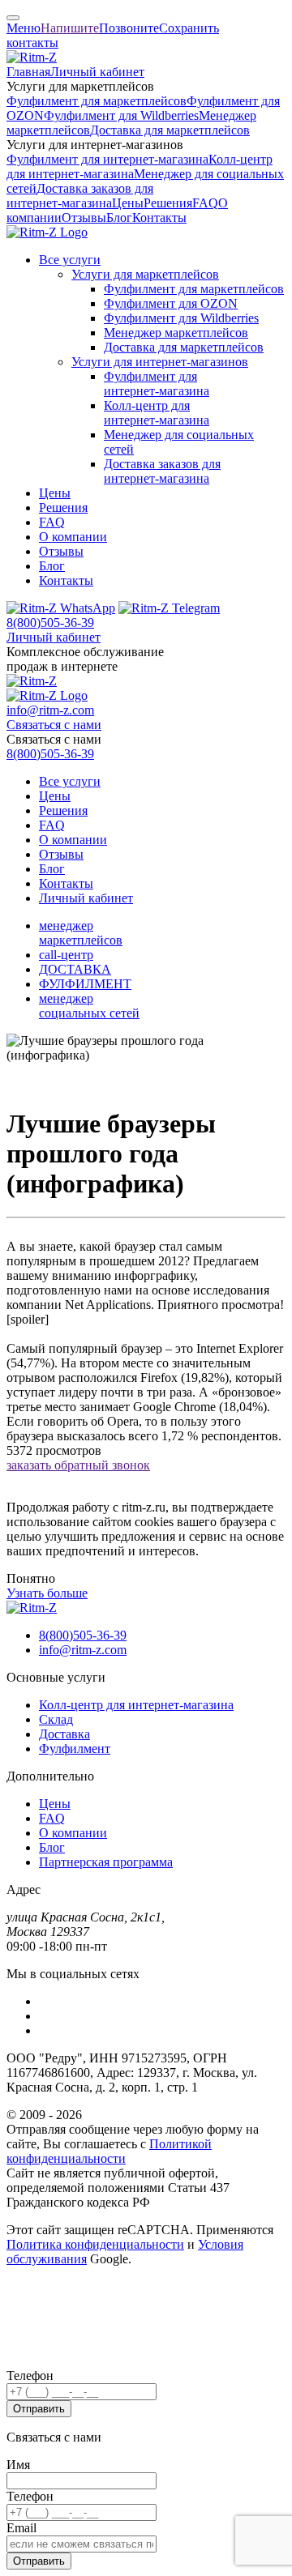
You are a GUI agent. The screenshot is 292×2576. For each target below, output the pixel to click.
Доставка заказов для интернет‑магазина (80, 196)
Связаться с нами (54, 725)
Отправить (39, 2409)
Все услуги (70, 260)
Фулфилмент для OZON (171, 303)
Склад (56, 1719)
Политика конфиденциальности (95, 2244)
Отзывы (84, 218)
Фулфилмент (75, 1749)
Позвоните (129, 28)
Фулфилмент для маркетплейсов (97, 101)
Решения (168, 203)
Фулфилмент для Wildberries (121, 115)
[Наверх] (13, 18)
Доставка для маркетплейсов (170, 130)
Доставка (64, 1734)
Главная (28, 72)
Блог (119, 218)
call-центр (66, 955)
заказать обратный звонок (78, 1465)
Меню (24, 28)
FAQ (205, 203)
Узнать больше (47, 1593)
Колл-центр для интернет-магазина (136, 1705)
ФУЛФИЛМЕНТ (85, 984)
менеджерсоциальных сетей (89, 1006)
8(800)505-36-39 (50, 623)
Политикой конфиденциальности (109, 2151)
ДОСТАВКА (75, 969)
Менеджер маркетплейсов (176, 333)
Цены (128, 203)
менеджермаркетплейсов (81, 933)
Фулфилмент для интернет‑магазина (107, 159)
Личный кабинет (97, 72)
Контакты (159, 218)
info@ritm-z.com (50, 710)
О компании (73, 537)
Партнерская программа (106, 1862)
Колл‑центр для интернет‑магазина (157, 413)
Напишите (70, 28)
